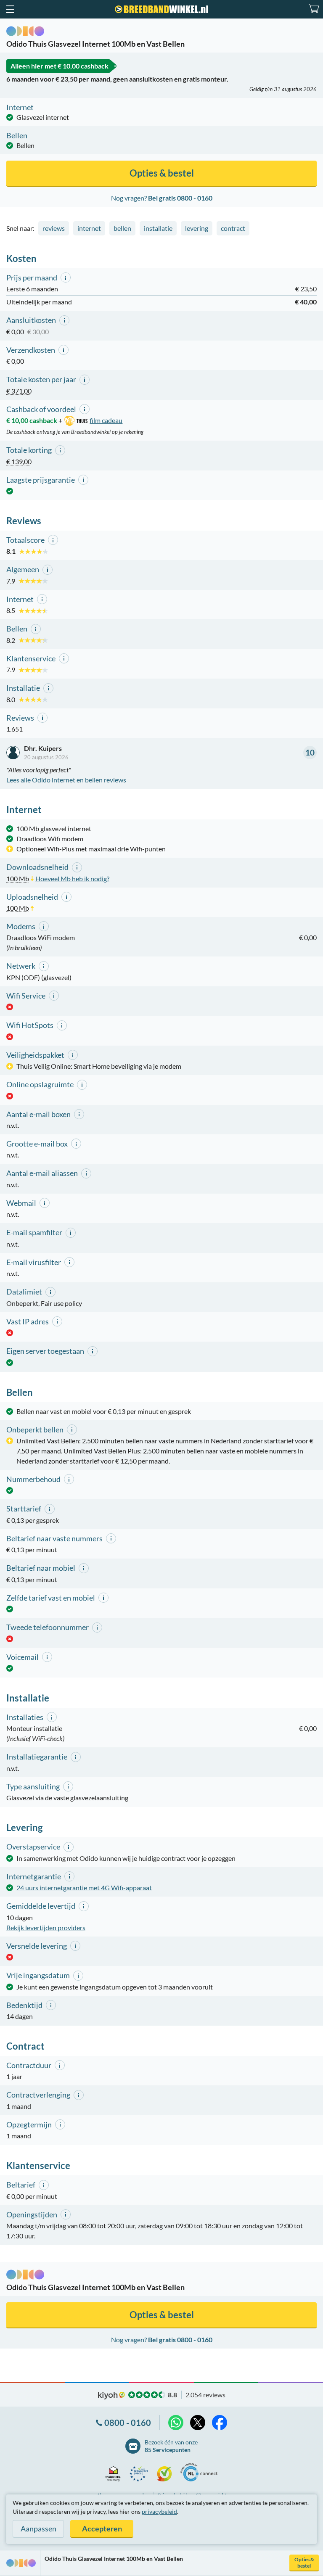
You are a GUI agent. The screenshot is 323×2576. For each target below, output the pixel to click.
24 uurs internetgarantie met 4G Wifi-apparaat (84, 1888)
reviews (54, 228)
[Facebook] (220, 2423)
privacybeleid (159, 2511)
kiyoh (111, 2396)
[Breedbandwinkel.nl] (161, 9)
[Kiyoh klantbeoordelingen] (167, 2474)
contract (233, 228)
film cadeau (106, 420)
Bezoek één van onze (171, 2446)
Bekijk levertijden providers (46, 1927)
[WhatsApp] (176, 2423)
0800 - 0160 (128, 2423)
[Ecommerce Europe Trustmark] (141, 2474)
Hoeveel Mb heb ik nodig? (72, 878)
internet (89, 228)
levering (197, 228)
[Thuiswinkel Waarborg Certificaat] (115, 2474)
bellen (122, 228)
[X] (198, 2423)
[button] (10, 9)
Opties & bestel (304, 2563)
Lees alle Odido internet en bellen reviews (66, 780)
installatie (158, 228)
